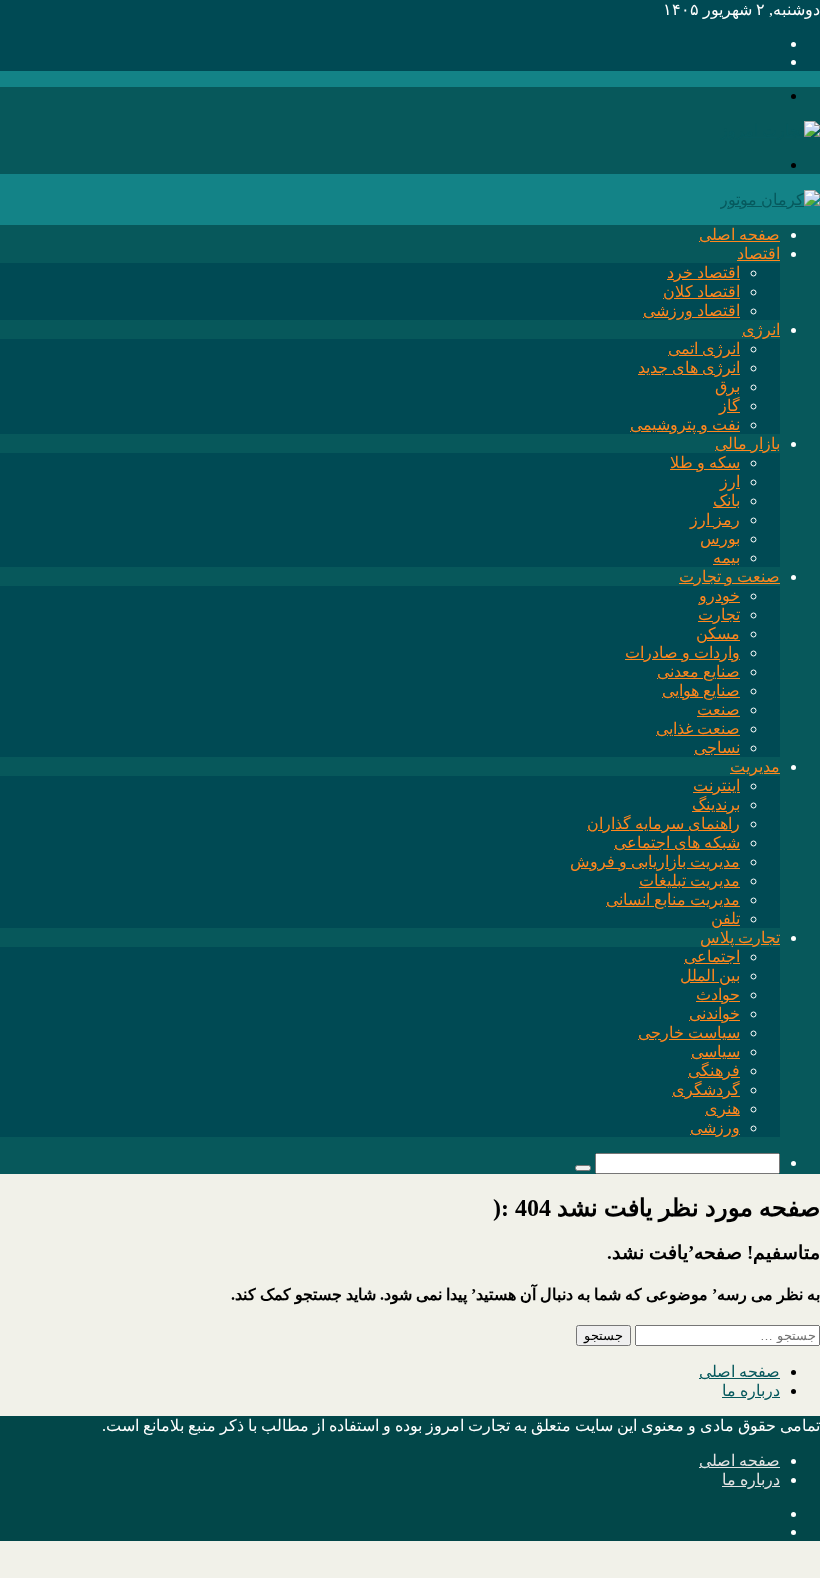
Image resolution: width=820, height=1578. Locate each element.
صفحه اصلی (739, 234)
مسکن (718, 633)
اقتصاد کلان (701, 291)
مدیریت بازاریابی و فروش (655, 861)
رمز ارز (715, 519)
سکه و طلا (705, 462)
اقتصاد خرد (703, 272)
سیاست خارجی (689, 1032)
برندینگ (716, 804)
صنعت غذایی (698, 728)
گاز (729, 405)
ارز (730, 481)
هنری (722, 1108)
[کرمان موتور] (770, 199)
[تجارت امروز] (770, 130)
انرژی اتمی (704, 348)
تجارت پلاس (740, 937)
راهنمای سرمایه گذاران (663, 823)
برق (727, 386)
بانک (726, 500)
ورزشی (715, 1127)
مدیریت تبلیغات (689, 880)
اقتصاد (758, 253)
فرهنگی (714, 1070)
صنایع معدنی (698, 671)
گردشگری (706, 1089)
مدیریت (755, 766)
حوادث (718, 994)
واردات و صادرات (682, 652)
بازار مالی (747, 443)
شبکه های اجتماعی (677, 842)
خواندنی (714, 1013)
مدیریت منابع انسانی (673, 899)
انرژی (761, 329)
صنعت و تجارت (729, 576)
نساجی (717, 747)
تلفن (725, 918)
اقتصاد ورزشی (691, 310)
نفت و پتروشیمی (685, 424)
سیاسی (715, 1051)
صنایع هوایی (701, 690)
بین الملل (710, 975)
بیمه (726, 557)
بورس (720, 538)
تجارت (719, 614)
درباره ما (751, 1390)
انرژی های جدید (689, 367)
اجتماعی (712, 956)
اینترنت (716, 785)
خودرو (719, 595)
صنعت (718, 709)
